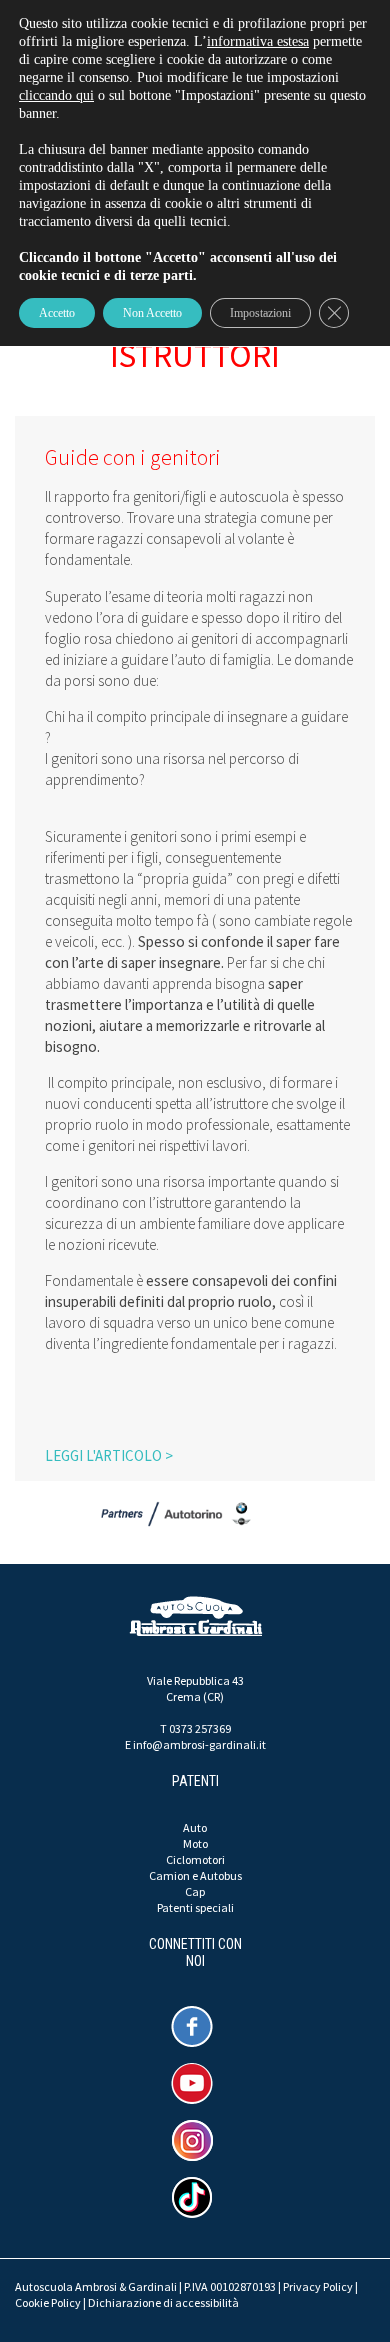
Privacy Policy (318, 2286)
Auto (195, 1827)
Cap (195, 1891)
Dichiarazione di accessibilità (163, 2302)
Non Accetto (152, 313)
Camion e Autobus (195, 1875)
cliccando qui (56, 95)
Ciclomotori (195, 1859)
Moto (195, 1843)
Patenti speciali (195, 1907)
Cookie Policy (48, 2302)
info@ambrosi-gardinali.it (199, 1744)
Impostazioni (260, 313)
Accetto (57, 313)
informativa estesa (258, 41)
